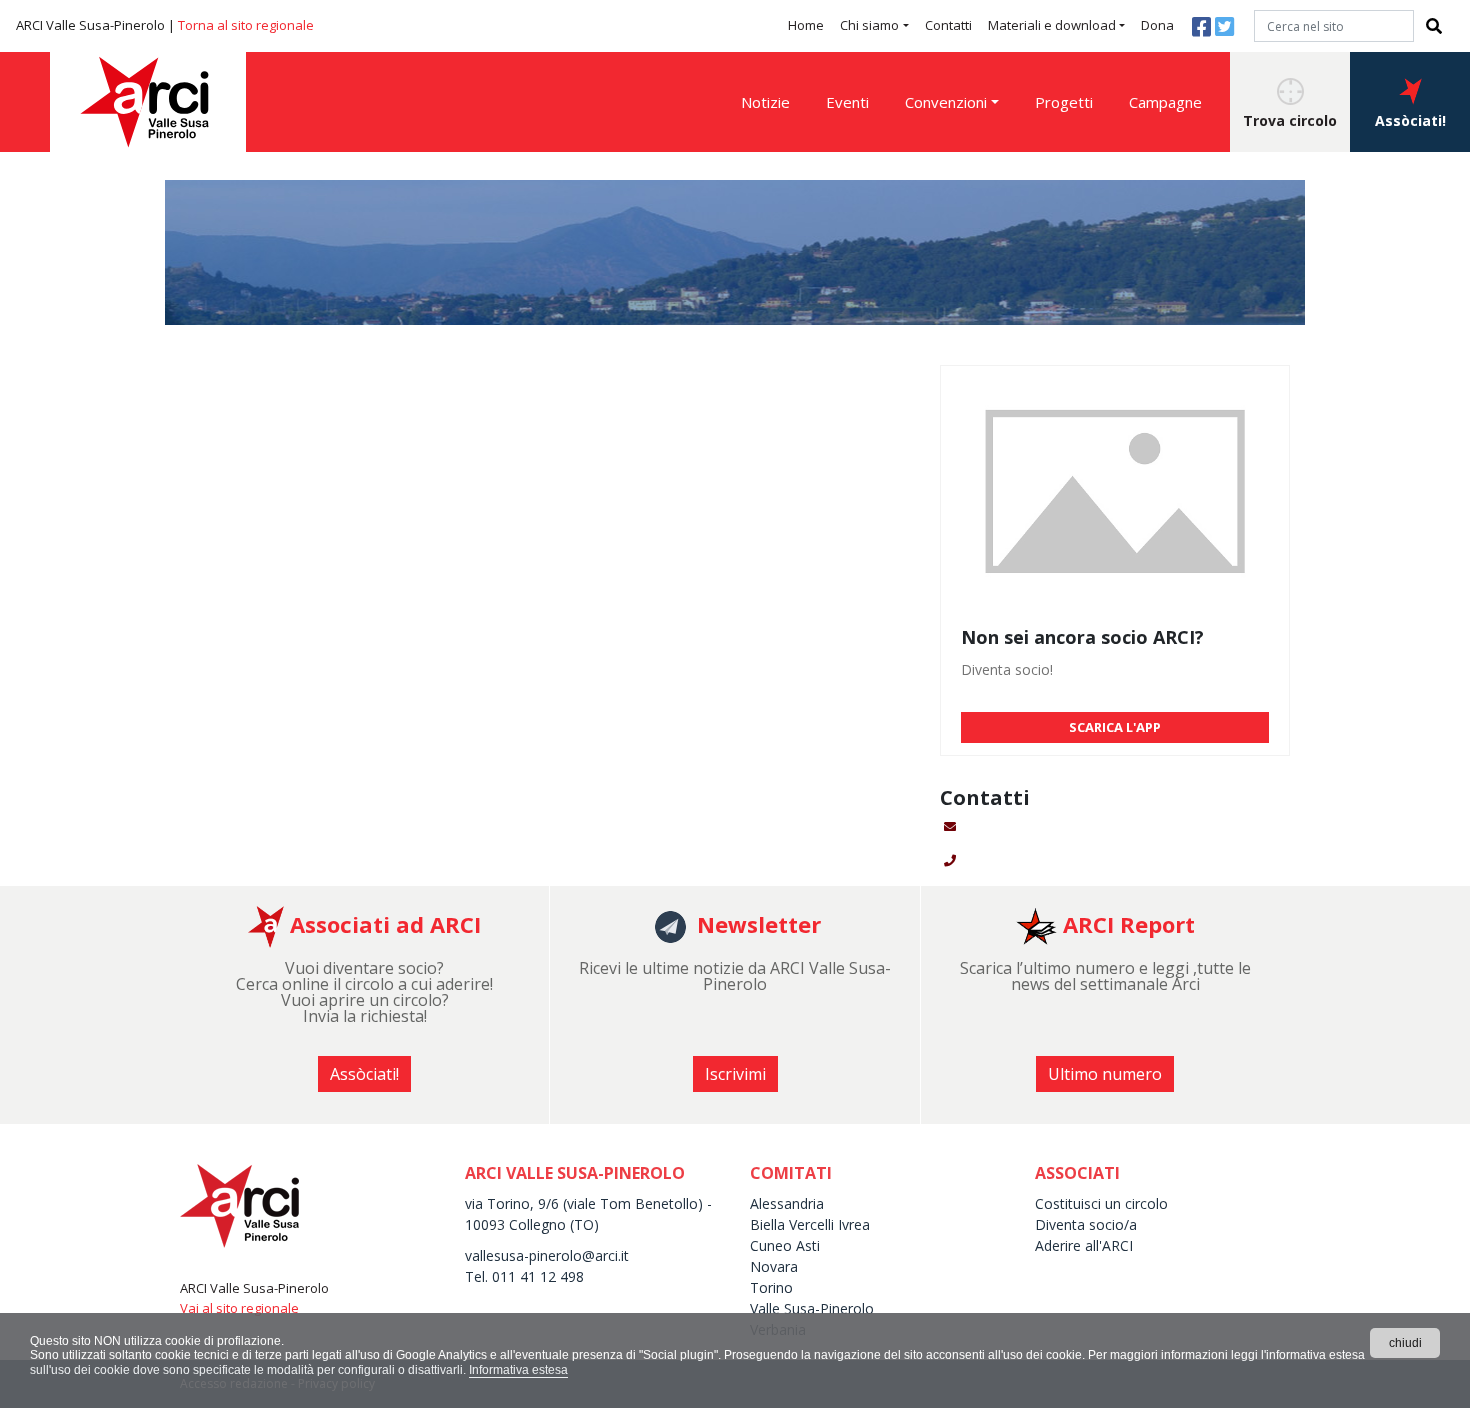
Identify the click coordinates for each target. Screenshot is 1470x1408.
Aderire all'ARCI (1084, 1245)
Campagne (1165, 102)
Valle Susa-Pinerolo (812, 1308)
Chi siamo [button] (869, 25)
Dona (1157, 25)
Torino (771, 1287)
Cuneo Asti (785, 1245)
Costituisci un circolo (1101, 1203)
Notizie (765, 102)
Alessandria (787, 1203)
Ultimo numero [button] (1105, 1074)
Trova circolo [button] (1290, 120)
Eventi (847, 102)
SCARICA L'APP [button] (1115, 727)
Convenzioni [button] (946, 102)
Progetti (1064, 102)
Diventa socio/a (1086, 1224)
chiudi (1405, 1343)
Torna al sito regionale (246, 25)
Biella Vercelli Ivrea (810, 1224)
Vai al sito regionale (239, 1308)
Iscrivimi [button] (735, 1074)
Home (806, 25)
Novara (774, 1266)
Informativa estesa (518, 1370)
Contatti (948, 25)
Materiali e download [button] (1052, 25)
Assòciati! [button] (1410, 120)
